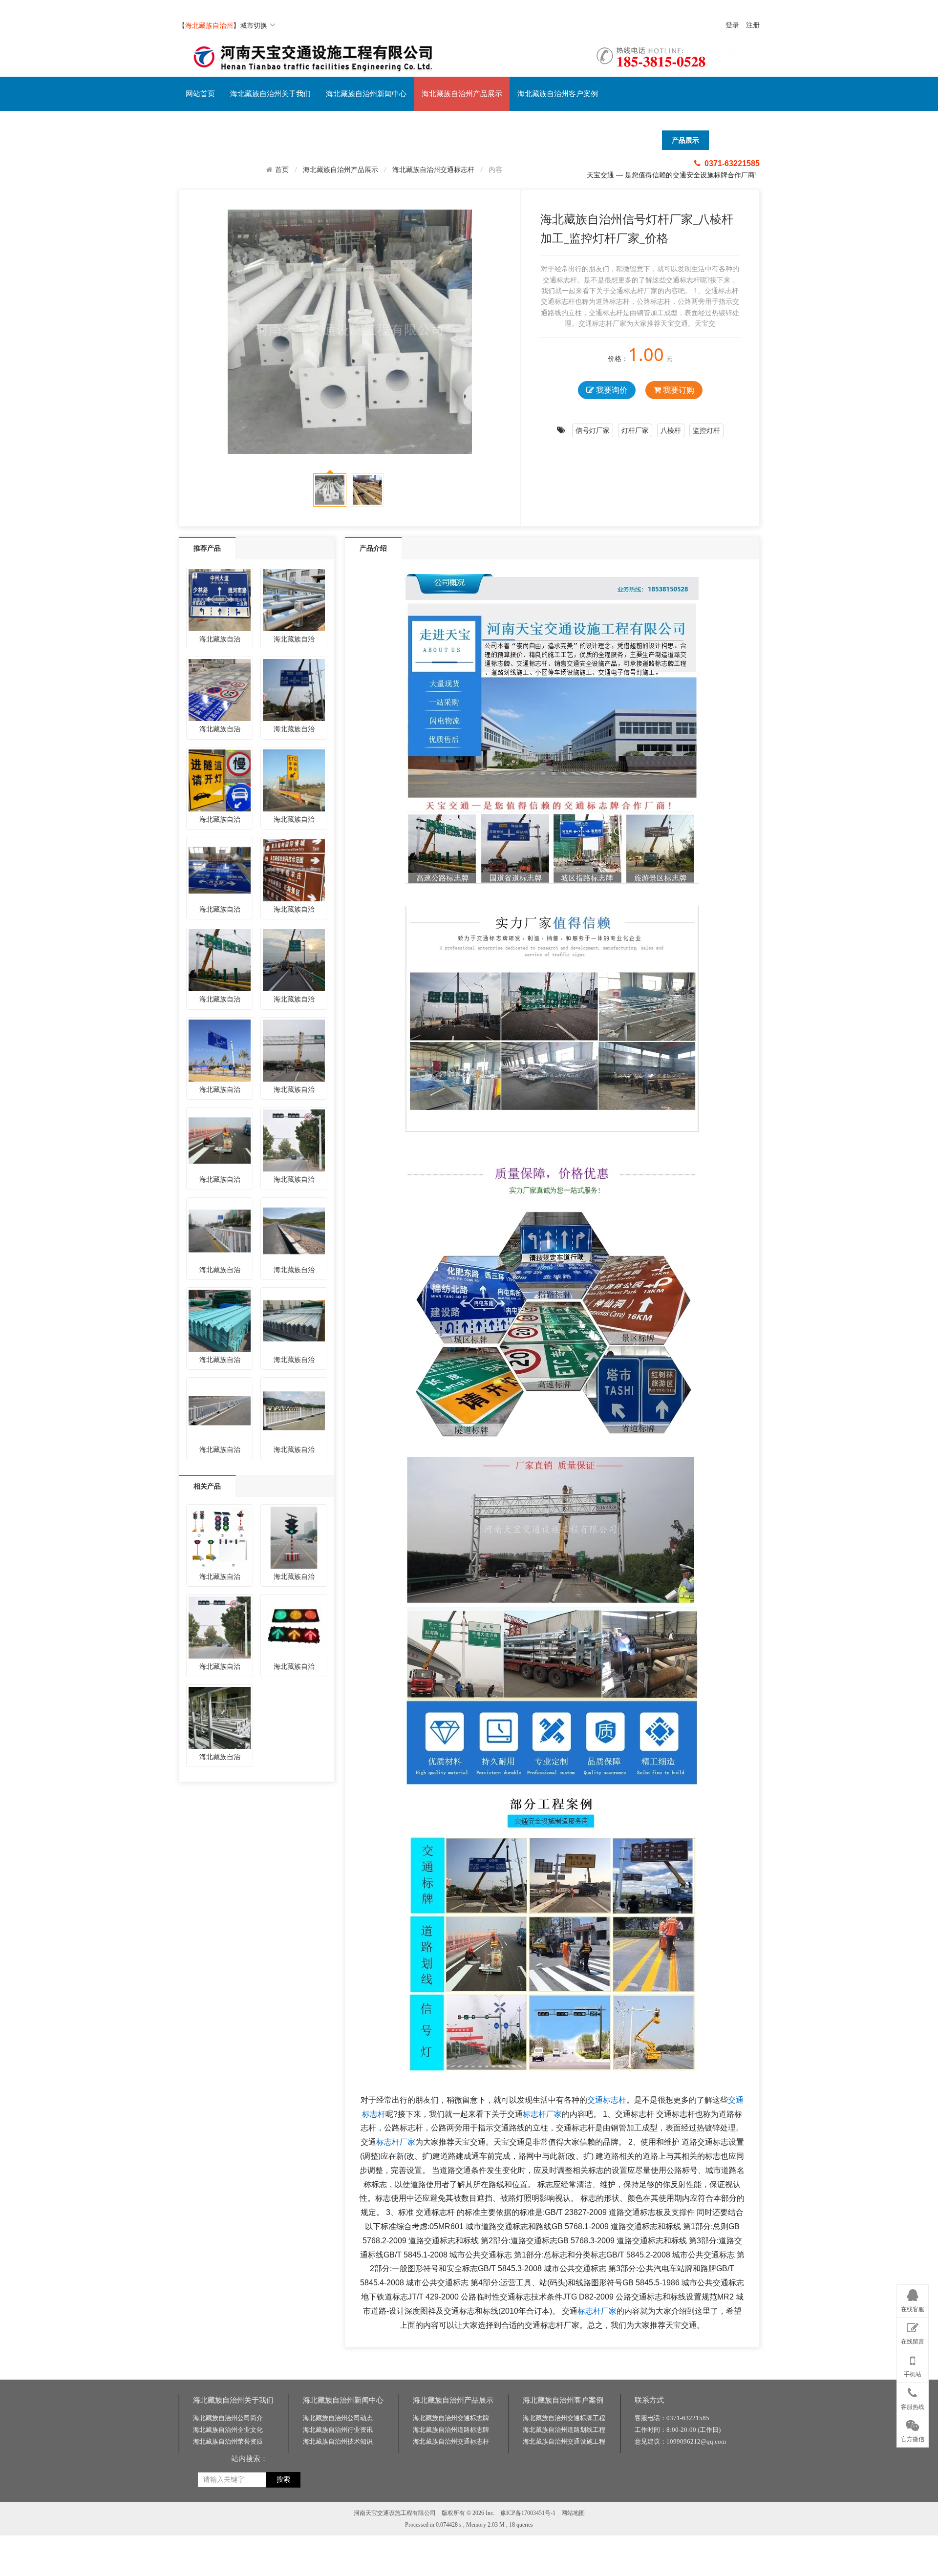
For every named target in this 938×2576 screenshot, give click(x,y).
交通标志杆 (607, 2100)
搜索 (283, 2480)
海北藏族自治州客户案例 (558, 94)
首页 (282, 170)
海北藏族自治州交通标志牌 (451, 2418)
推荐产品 (207, 548)
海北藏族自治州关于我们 (270, 94)
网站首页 (200, 94)
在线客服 (913, 2309)
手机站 (913, 2374)
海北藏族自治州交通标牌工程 (564, 2418)
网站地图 (573, 2513)
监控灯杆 (706, 430)
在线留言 (913, 2342)
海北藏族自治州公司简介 (228, 2418)
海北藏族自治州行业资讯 (338, 2430)
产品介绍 (373, 548)
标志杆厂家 (542, 2114)
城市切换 (254, 25)
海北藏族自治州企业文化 (228, 2430)
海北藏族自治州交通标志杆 (433, 169)
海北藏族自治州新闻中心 (366, 94)
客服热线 (913, 2407)
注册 (753, 25)
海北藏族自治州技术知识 (338, 2441)
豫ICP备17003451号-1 (528, 2513)
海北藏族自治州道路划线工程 (564, 2430)
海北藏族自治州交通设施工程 (564, 2441)
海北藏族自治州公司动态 (338, 2418)
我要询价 (611, 390)
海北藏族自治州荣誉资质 (228, 2441)
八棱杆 (671, 430)
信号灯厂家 (593, 430)
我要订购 (678, 390)
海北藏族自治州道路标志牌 (451, 2430)
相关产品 (207, 1486)
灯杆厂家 (635, 430)
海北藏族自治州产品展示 (462, 94)
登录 (732, 25)
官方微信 (913, 2439)
